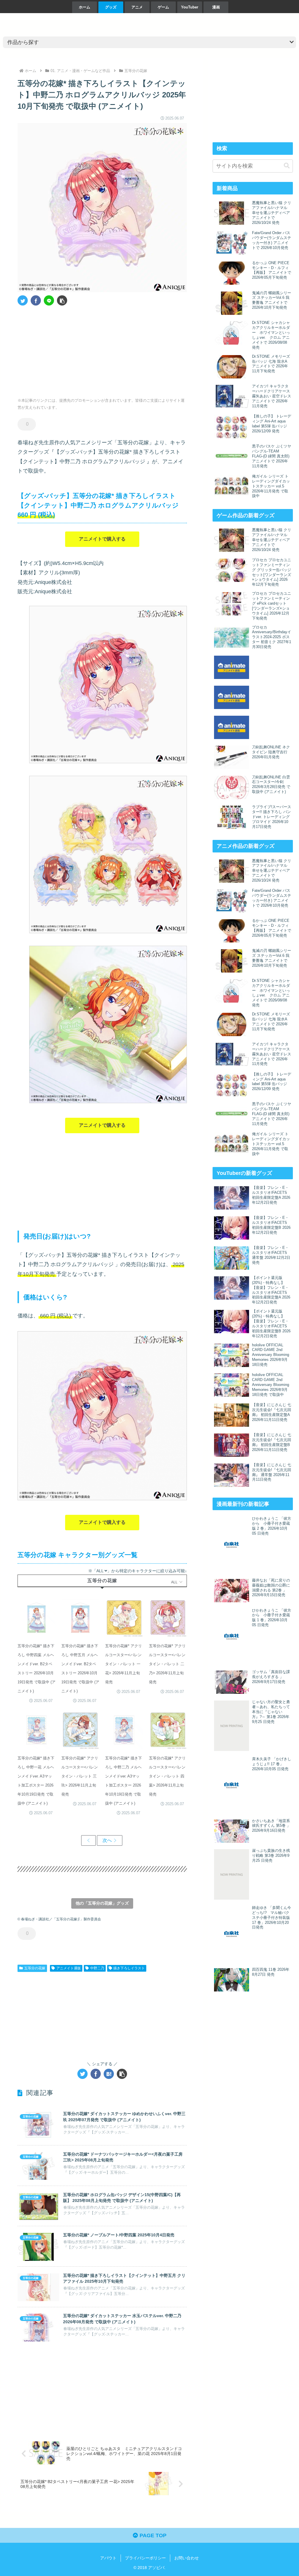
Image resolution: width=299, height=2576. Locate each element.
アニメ (137, 7)
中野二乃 (97, 1968)
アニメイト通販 (69, 1968)
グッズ (111, 7)
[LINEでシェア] (49, 300)
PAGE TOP (152, 2535)
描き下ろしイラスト (129, 1968)
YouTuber (190, 7)
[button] (62, 300)
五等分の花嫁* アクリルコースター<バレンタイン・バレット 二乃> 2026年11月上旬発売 (167, 1664)
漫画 (216, 7)
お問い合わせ (187, 2558)
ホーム (85, 7)
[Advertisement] (60, 350)
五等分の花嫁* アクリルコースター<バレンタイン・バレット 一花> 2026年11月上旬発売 (124, 1664)
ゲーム (163, 7)
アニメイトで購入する (102, 539)
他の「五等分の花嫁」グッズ (102, 1903)
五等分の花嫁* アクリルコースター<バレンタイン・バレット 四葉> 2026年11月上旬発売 (167, 1776)
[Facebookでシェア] (36, 300)
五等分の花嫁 (35, 1968)
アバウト (108, 2558)
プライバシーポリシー (145, 2558)
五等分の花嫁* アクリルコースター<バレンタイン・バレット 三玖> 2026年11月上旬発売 (80, 1776)
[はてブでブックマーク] (109, 2074)
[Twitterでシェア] (23, 300)
